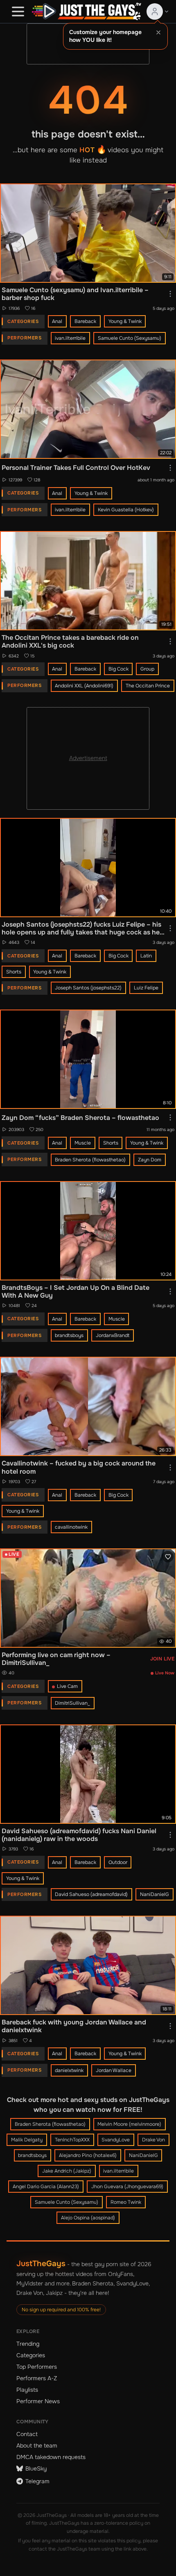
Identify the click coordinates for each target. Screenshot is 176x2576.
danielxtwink (69, 2070)
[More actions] (170, 294)
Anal (57, 321)
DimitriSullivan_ (72, 1703)
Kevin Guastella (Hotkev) (126, 510)
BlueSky (36, 2468)
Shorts (14, 972)
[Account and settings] (158, 11)
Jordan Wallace (114, 2070)
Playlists (27, 2390)
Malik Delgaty (27, 2140)
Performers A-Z (37, 2378)
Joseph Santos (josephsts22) (88, 988)
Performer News (38, 2401)
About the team (37, 2445)
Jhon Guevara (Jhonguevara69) (127, 2187)
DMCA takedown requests (51, 2457)
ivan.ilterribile (70, 338)
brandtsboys (69, 1335)
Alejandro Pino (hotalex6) (88, 2155)
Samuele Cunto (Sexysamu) (130, 338)
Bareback (85, 321)
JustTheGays (41, 2263)
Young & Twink (125, 321)
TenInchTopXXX (72, 2140)
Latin (146, 956)
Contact (27, 2434)
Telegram (37, 2481)
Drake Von (153, 2140)
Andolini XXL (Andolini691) (84, 686)
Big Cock (118, 669)
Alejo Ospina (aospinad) (88, 2218)
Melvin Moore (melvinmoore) (129, 2124)
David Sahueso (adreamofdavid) (91, 1894)
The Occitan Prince (148, 686)
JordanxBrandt (113, 1335)
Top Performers (37, 2367)
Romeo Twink (126, 2202)
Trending (28, 2344)
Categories (31, 2355)
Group (147, 669)
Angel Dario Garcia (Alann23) (46, 2187)
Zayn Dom (150, 1160)
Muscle (83, 1143)
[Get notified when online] (168, 1557)
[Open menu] (18, 11)
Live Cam (67, 1686)
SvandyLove (116, 2140)
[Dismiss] (158, 32)
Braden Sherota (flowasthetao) (90, 1160)
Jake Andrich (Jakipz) (67, 2171)
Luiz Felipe (146, 988)
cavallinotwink (71, 1527)
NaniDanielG (155, 1894)
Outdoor (118, 1862)
